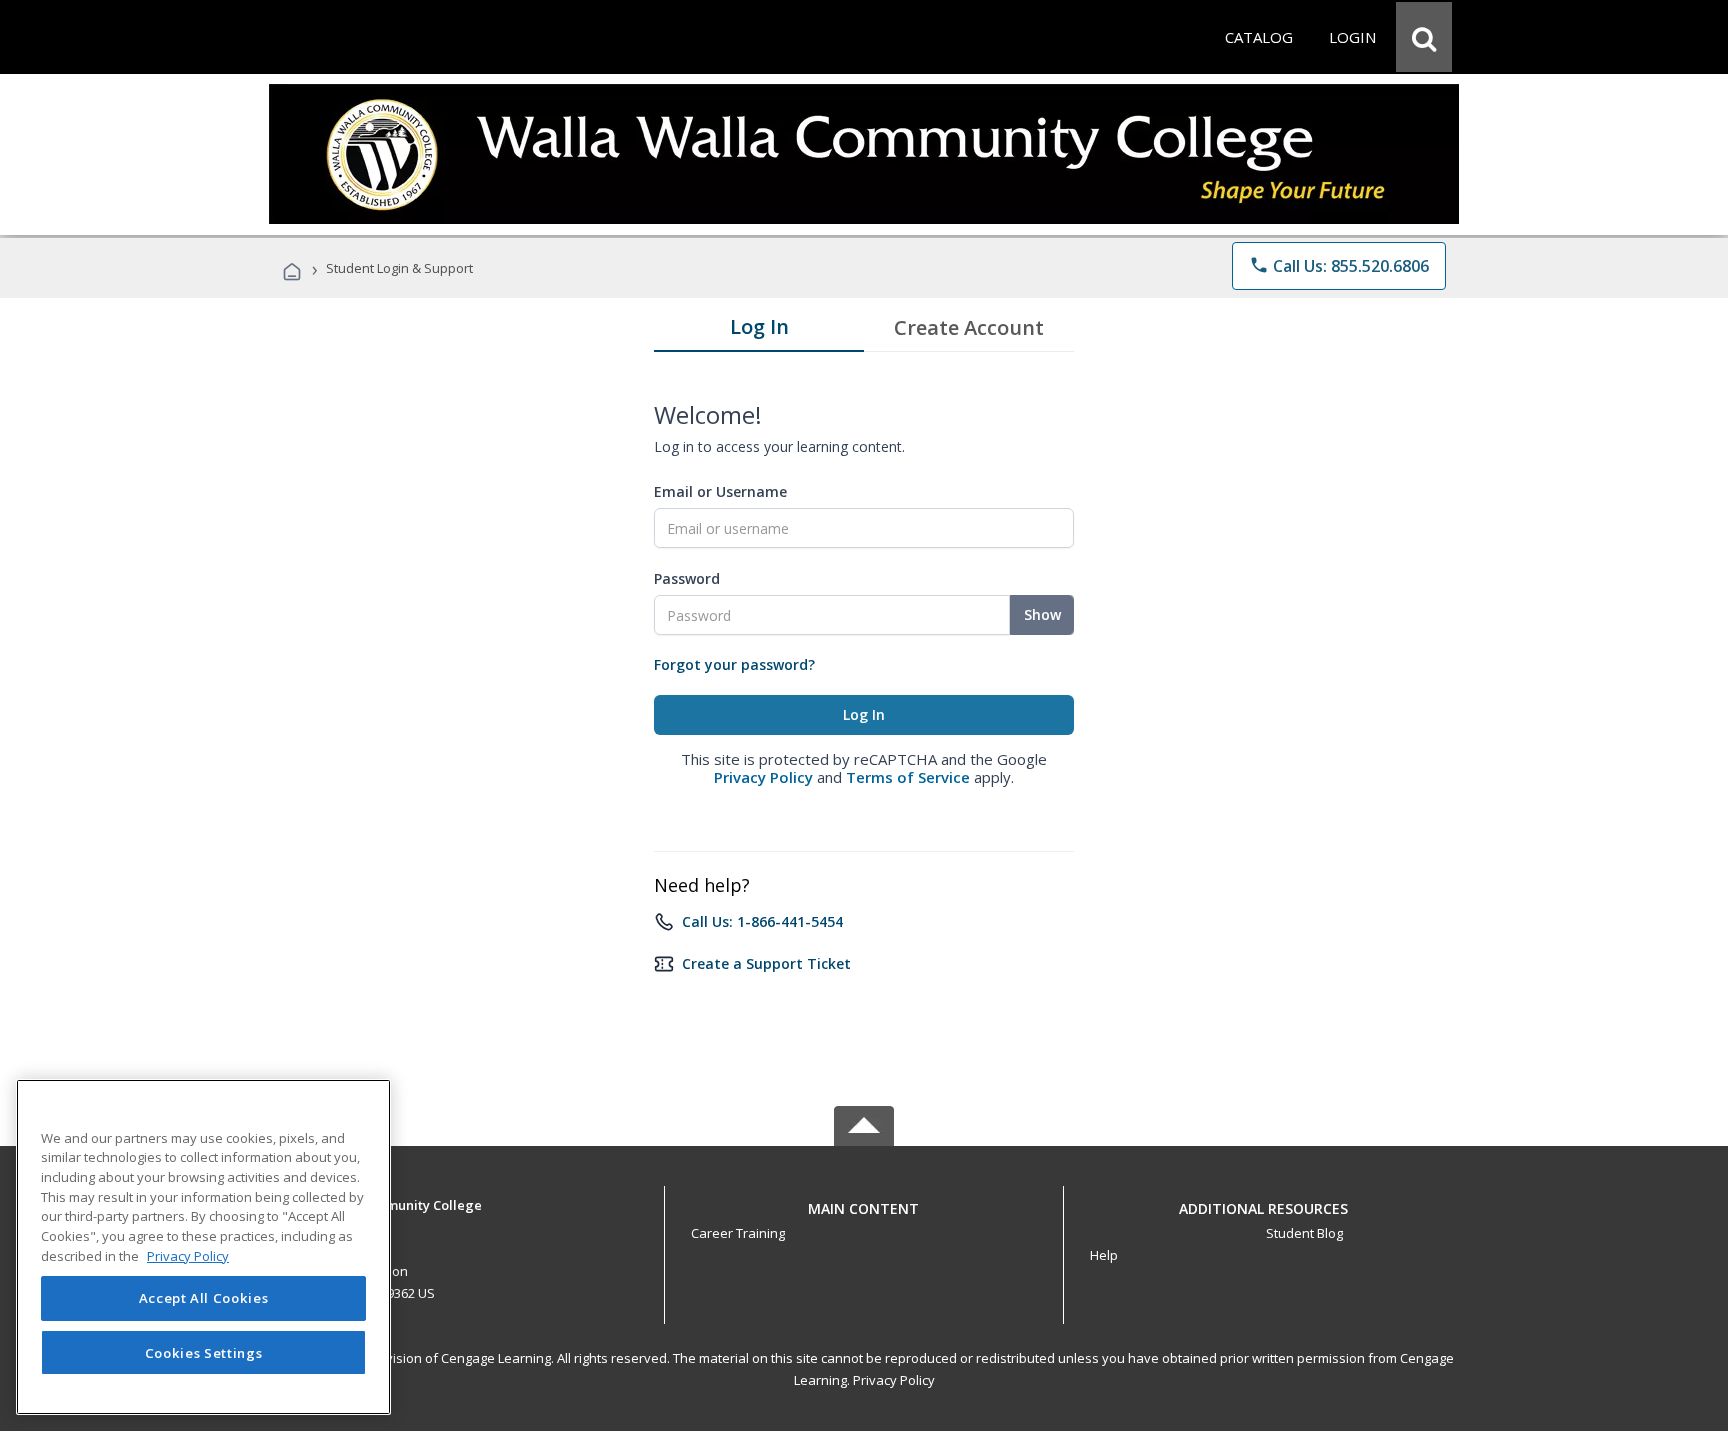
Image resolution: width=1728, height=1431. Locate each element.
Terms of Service (908, 777)
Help (1104, 1255)
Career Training (738, 1233)
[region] (203, 1247)
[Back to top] (864, 1203)
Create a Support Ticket (766, 963)
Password (687, 578)
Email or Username (720, 491)
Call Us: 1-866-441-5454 (762, 921)
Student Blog (1304, 1233)
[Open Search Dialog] (1424, 37)
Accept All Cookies (204, 1299)
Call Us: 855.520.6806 (1339, 266)
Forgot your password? (734, 664)
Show (1042, 614)
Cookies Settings (204, 1353)
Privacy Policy (763, 777)
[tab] (759, 331)
